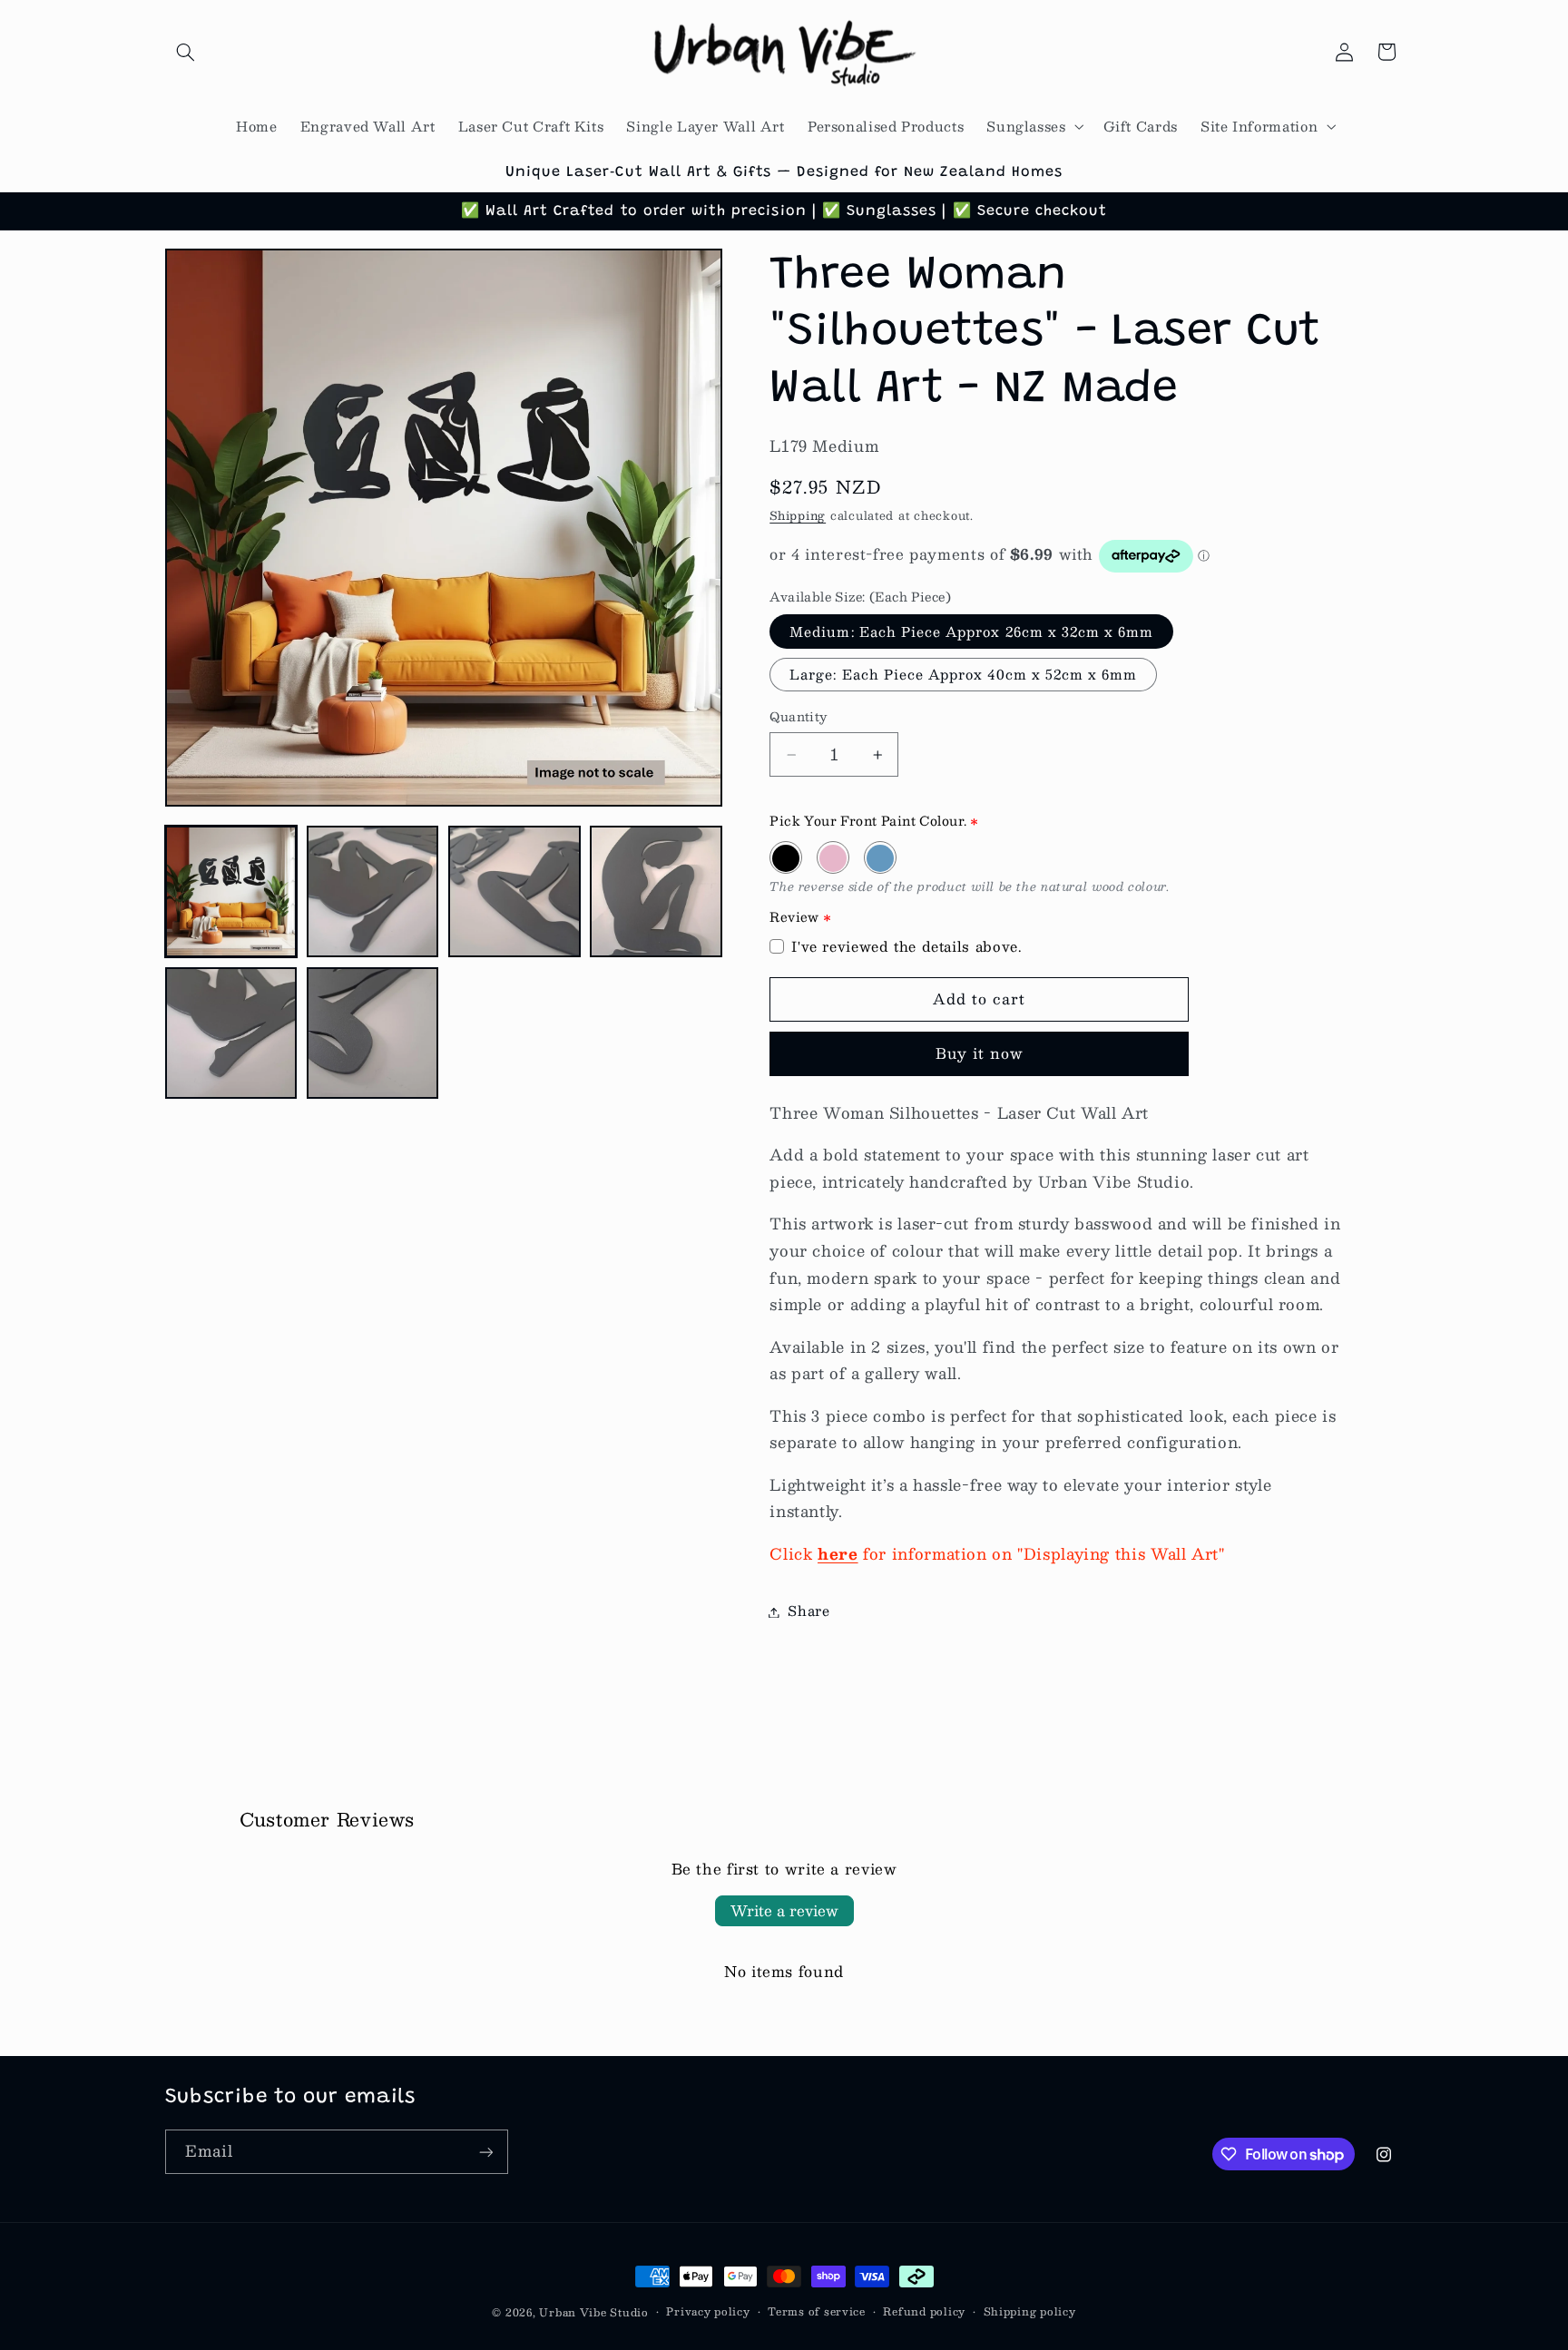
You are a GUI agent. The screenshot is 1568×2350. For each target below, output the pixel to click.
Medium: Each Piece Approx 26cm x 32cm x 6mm (971, 632)
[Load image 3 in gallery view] (514, 892)
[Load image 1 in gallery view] (231, 892)
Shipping (798, 515)
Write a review (784, 1910)
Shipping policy (1030, 2311)
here (838, 1553)
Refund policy (924, 2311)
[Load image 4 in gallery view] (656, 892)
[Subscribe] (485, 2152)
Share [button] (808, 1611)
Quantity (798, 718)
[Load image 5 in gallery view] (231, 1033)
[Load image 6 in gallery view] (373, 1033)
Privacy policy (708, 2311)
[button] (186, 52)
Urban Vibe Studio (594, 2312)
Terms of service (817, 2311)
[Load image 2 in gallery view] (373, 892)
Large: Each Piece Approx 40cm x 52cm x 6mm (963, 675)
